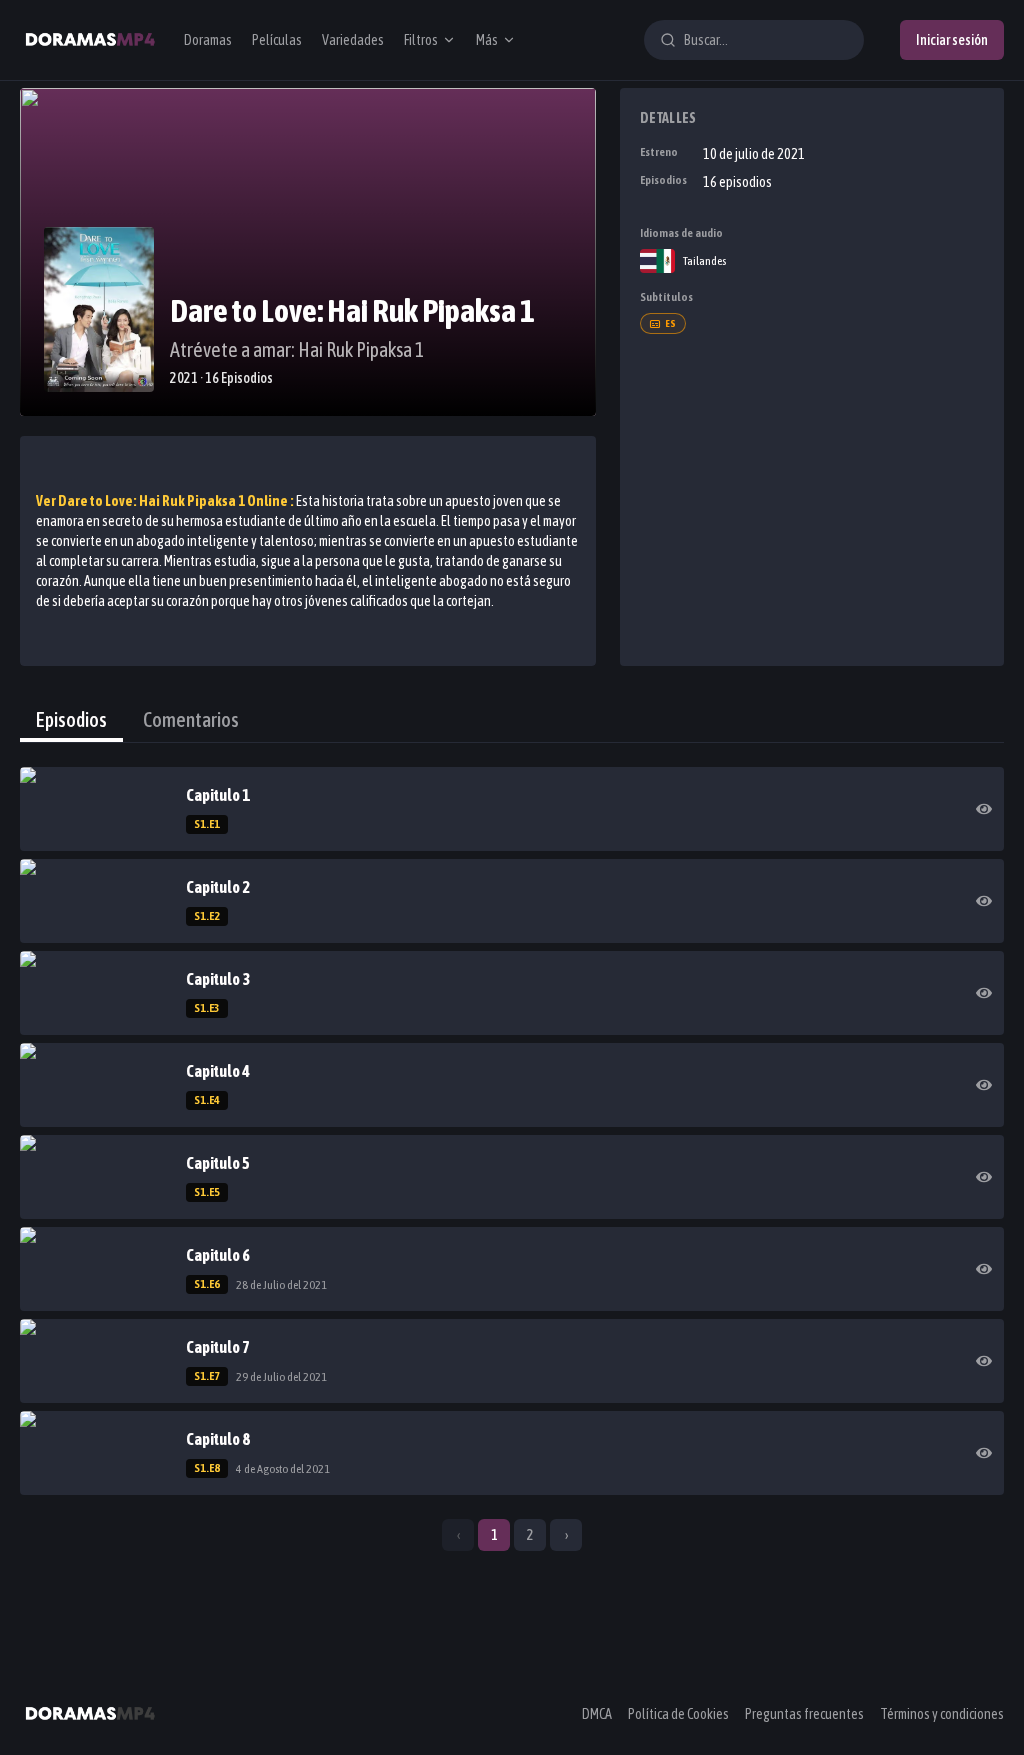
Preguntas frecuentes (804, 1714)
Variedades (353, 40)
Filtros (421, 40)
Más (487, 40)
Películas (277, 40)
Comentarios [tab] (191, 719)
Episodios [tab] (71, 719)
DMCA (597, 1714)
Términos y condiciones (942, 1714)
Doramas (208, 40)
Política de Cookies (678, 1714)
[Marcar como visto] (984, 809)
